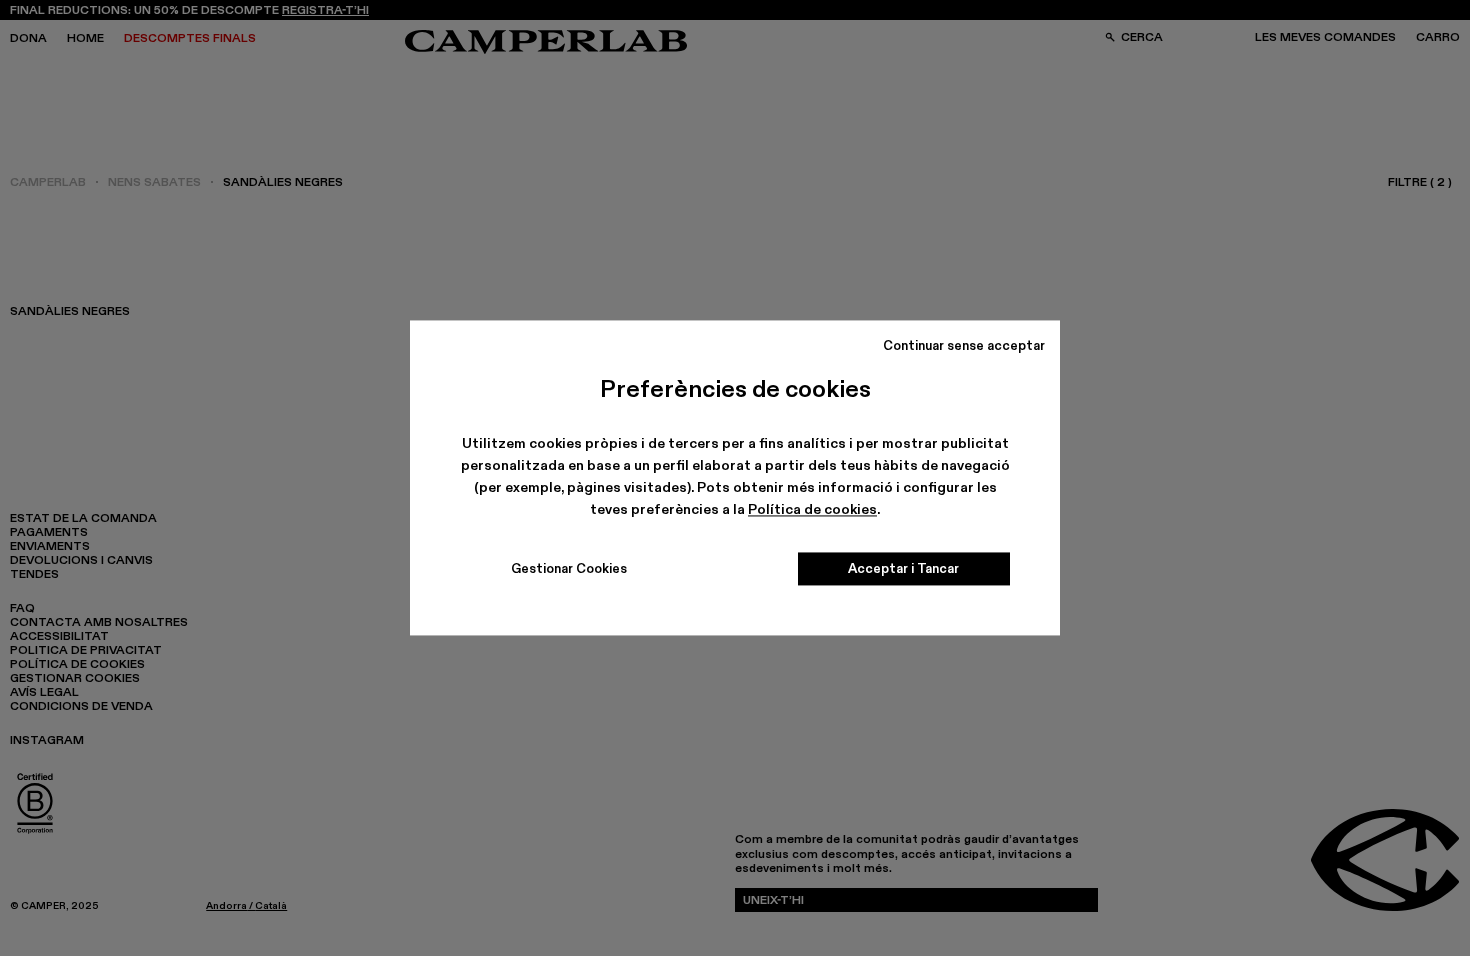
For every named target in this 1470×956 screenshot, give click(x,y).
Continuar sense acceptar (964, 345)
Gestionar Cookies (569, 569)
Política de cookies (812, 509)
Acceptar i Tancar (903, 569)
